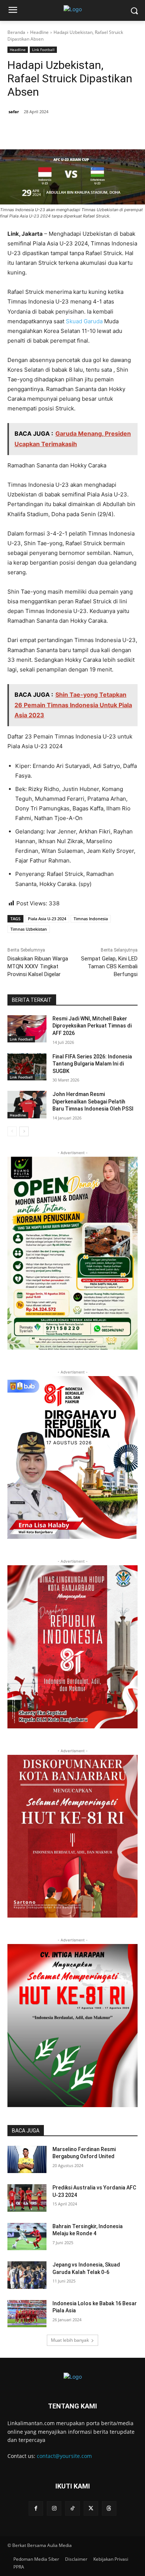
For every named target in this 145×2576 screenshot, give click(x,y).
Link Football (43, 50)
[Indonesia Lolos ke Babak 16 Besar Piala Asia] (27, 2314)
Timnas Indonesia (91, 919)
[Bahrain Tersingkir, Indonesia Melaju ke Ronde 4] (27, 2237)
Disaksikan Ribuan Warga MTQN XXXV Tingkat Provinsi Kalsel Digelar (38, 966)
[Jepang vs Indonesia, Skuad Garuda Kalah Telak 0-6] (27, 2275)
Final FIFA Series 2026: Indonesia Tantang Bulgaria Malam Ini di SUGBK (92, 1064)
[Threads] (109, 2508)
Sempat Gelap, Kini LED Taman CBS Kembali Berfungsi (109, 966)
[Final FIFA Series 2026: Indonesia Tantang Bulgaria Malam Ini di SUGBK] (27, 1067)
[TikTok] (72, 2508)
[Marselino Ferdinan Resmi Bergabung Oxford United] (27, 2160)
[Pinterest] (72, 131)
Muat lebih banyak (70, 2340)
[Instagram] (54, 2508)
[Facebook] (38, 131)
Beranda (16, 32)
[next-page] (24, 1131)
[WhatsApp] (90, 131)
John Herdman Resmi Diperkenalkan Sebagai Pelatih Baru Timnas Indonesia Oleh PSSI (93, 1101)
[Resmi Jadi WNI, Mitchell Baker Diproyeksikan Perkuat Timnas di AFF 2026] (27, 1029)
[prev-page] (12, 1131)
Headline (39, 32)
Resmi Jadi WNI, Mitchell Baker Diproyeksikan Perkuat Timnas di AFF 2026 (92, 1026)
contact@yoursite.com (64, 2456)
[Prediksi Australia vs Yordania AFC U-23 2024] (27, 2198)
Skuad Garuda (84, 321)
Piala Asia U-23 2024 (47, 919)
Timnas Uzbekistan (29, 929)
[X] (55, 131)
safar (14, 112)
